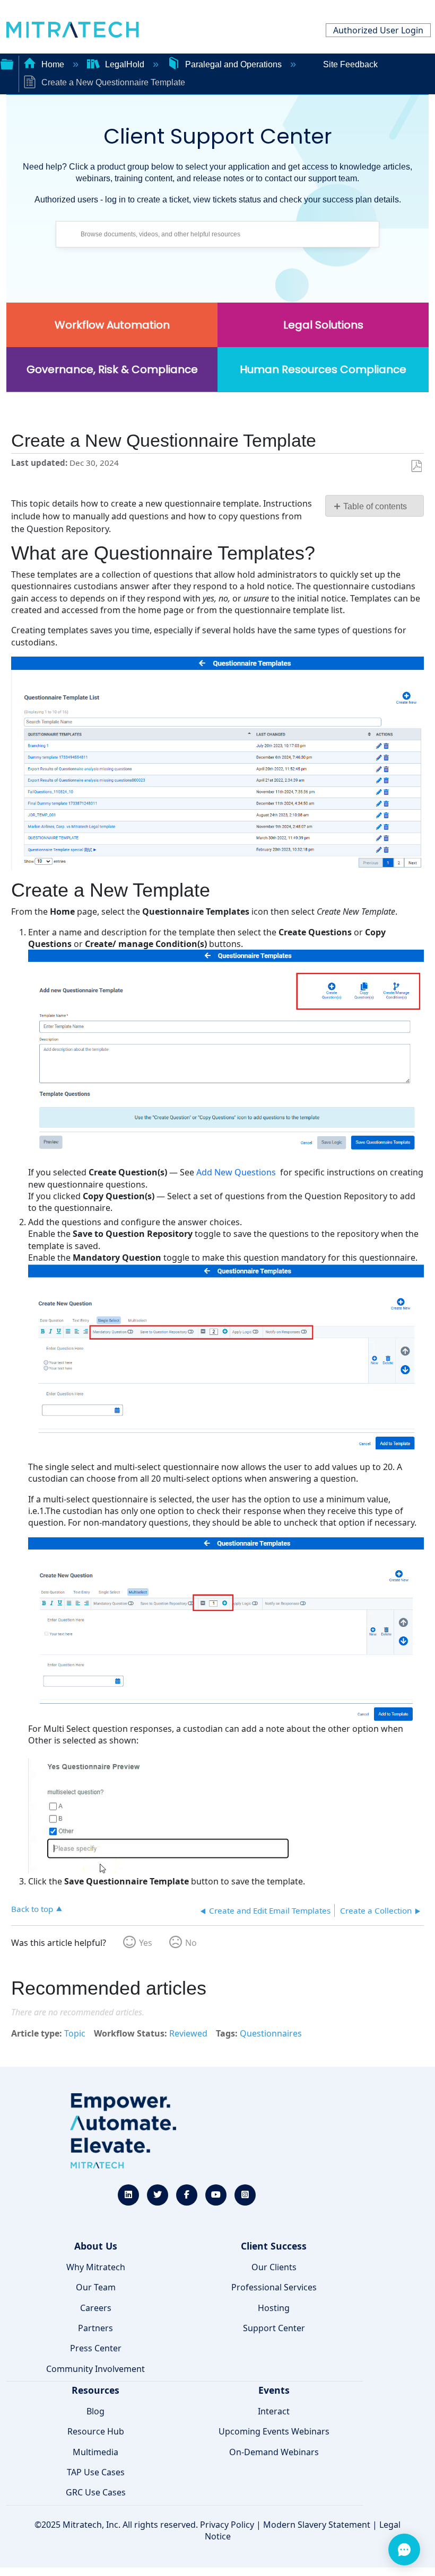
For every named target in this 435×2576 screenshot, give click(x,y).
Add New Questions (236, 1172)
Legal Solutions (323, 325)
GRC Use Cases (96, 2492)
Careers (96, 2308)
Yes (146, 1943)
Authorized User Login (378, 30)
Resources (95, 2390)
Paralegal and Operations (233, 64)
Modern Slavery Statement (317, 2525)
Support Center (274, 2328)
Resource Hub (96, 2431)
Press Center (96, 2348)
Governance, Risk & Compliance (112, 369)
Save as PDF (416, 466)
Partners (95, 2328)
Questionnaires (271, 2033)
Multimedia (95, 2452)
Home (53, 64)
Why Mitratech (96, 2267)
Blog (95, 2411)
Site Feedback (350, 64)
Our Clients (274, 2267)
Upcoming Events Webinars (274, 2431)
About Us (96, 2246)
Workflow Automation (112, 325)
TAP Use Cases (96, 2472)
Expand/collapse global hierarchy (7, 63)
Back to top (32, 1909)
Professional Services (274, 2287)
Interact (274, 2411)
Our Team (96, 2287)
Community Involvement (95, 2369)
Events (274, 2390)
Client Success (274, 2246)
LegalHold (125, 64)
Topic (75, 2033)
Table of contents (375, 506)
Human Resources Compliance (323, 369)
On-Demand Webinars (274, 2452)
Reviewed (188, 2033)
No (191, 1943)
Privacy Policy (227, 2525)
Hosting (274, 2308)
